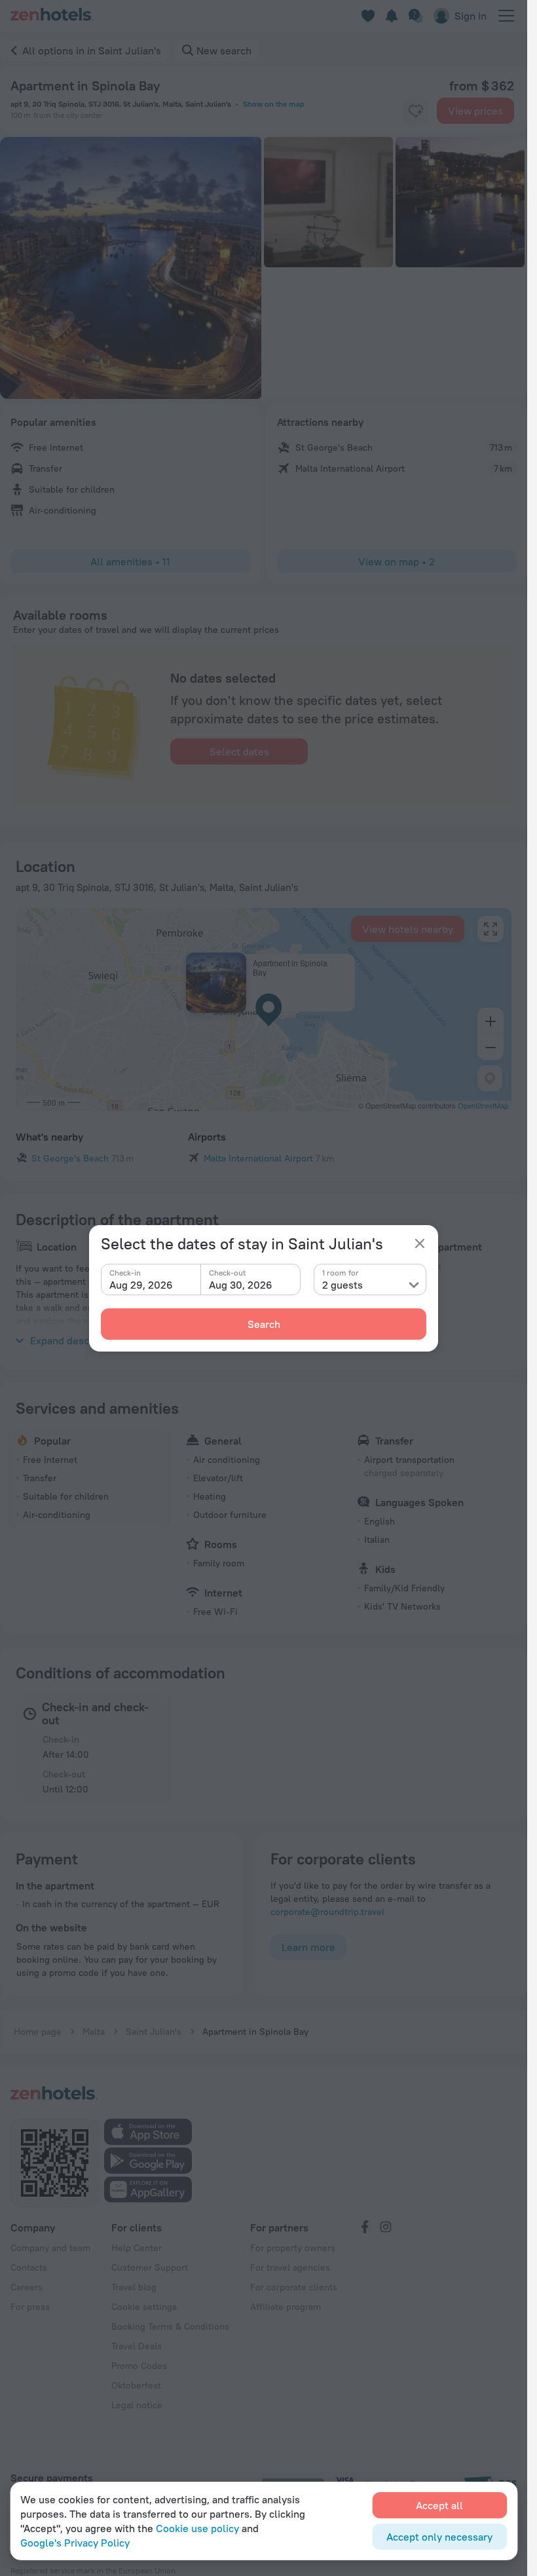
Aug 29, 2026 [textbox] (141, 1285)
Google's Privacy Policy (75, 2543)
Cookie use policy (197, 2528)
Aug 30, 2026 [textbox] (241, 1285)
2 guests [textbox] (343, 1285)
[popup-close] (420, 1243)
